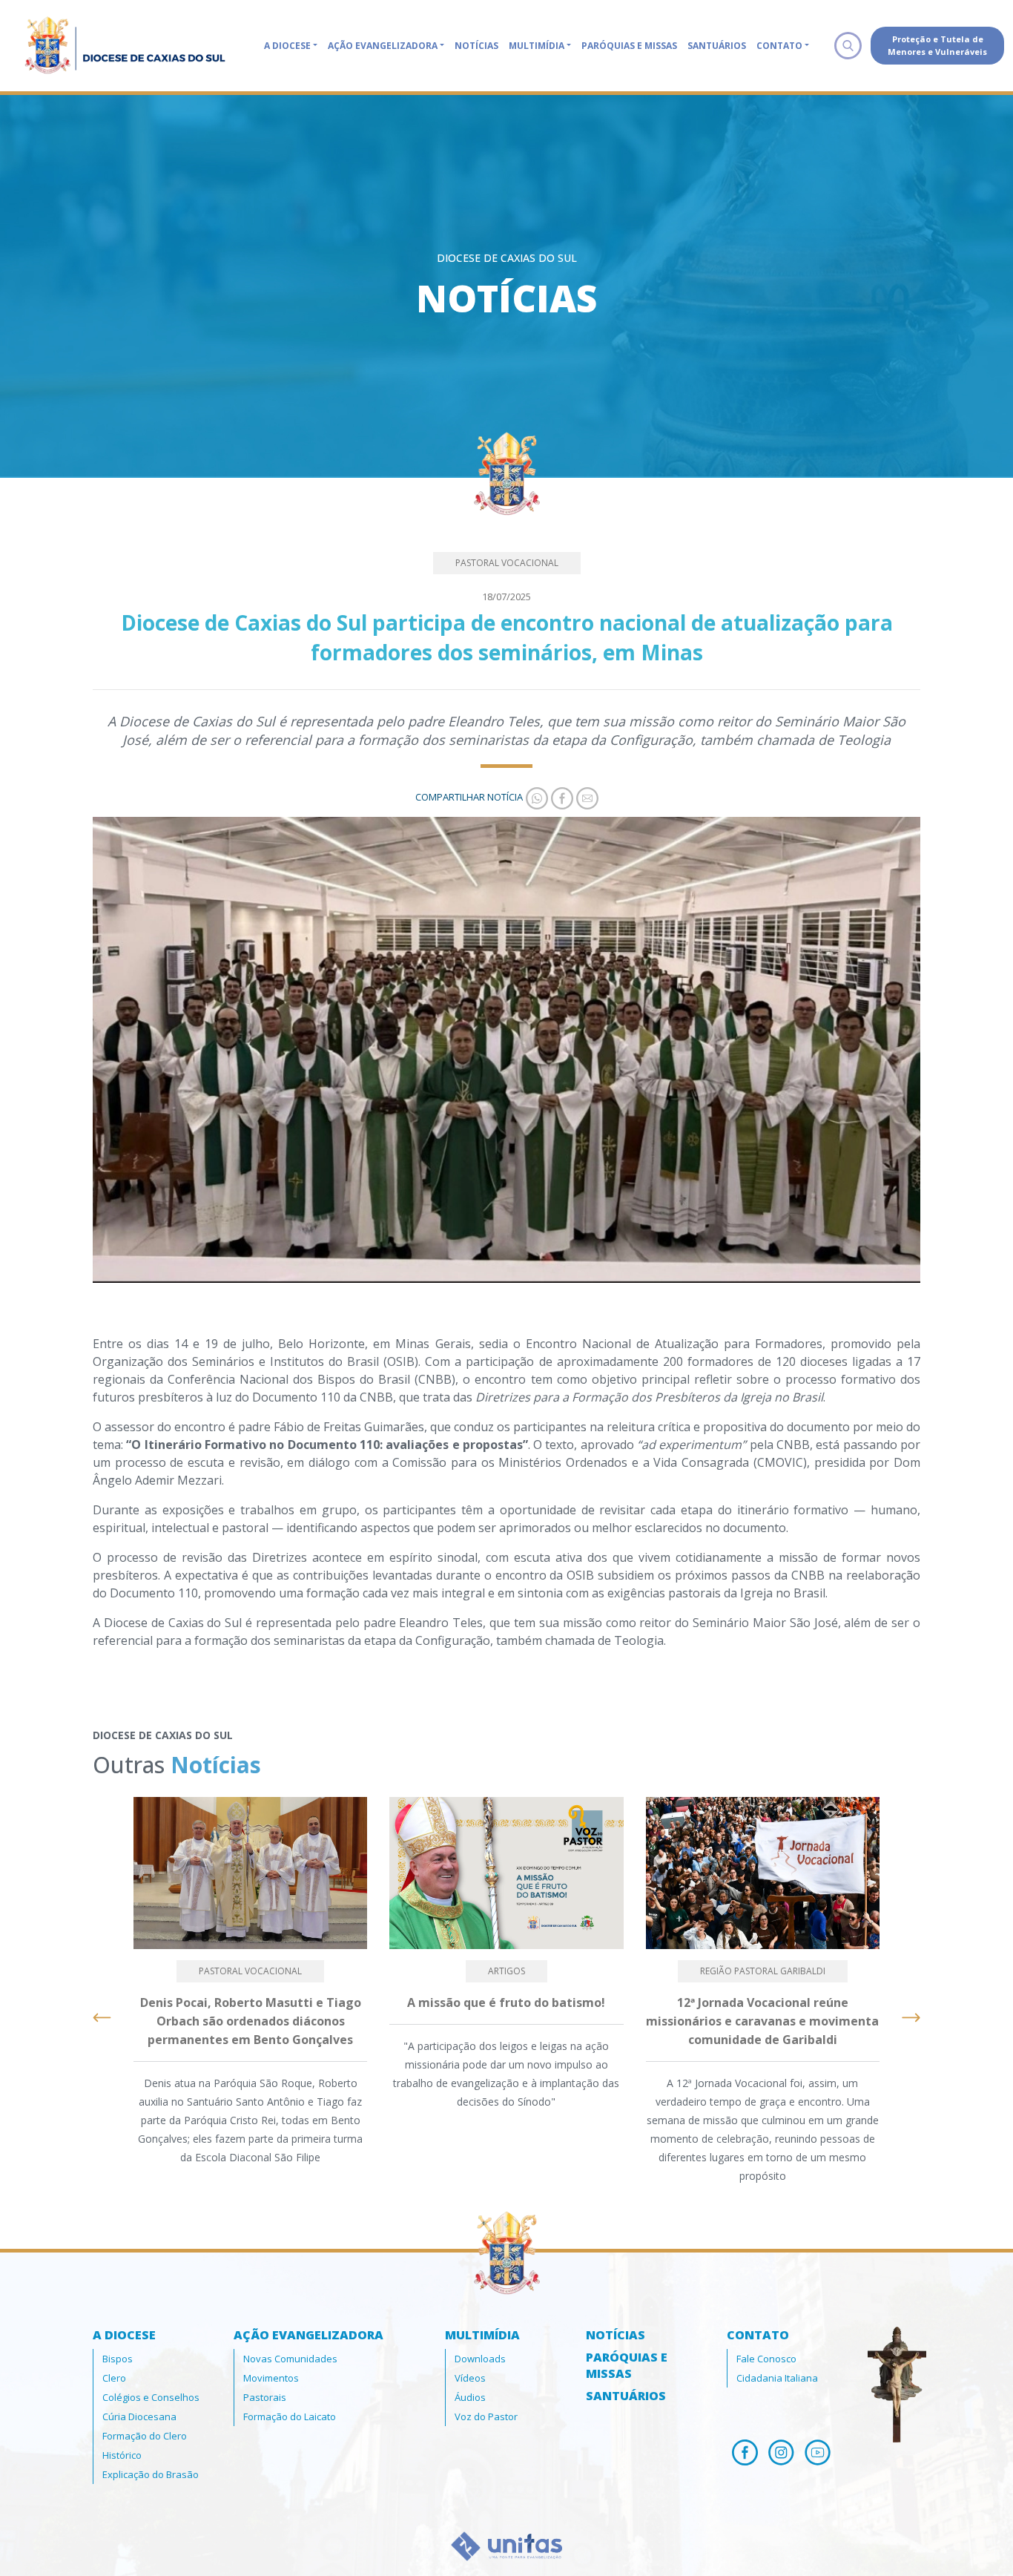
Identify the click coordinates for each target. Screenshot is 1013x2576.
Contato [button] (779, 46)
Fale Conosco (766, 2359)
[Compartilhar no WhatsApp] (535, 797)
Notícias (476, 46)
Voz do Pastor (486, 2416)
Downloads (480, 2359)
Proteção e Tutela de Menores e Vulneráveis (937, 45)
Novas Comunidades (290, 2359)
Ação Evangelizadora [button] (383, 46)
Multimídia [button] (537, 46)
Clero (114, 2378)
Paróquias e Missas (629, 46)
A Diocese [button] (287, 46)
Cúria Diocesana (139, 2416)
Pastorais (265, 2397)
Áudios (470, 2397)
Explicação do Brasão (151, 2474)
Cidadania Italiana (777, 2378)
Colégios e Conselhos (151, 2397)
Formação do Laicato (290, 2416)
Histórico (122, 2455)
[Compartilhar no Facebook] (561, 797)
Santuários (717, 46)
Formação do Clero (145, 2436)
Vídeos (470, 2378)
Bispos (118, 2359)
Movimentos (271, 2378)
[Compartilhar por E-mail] (586, 797)
